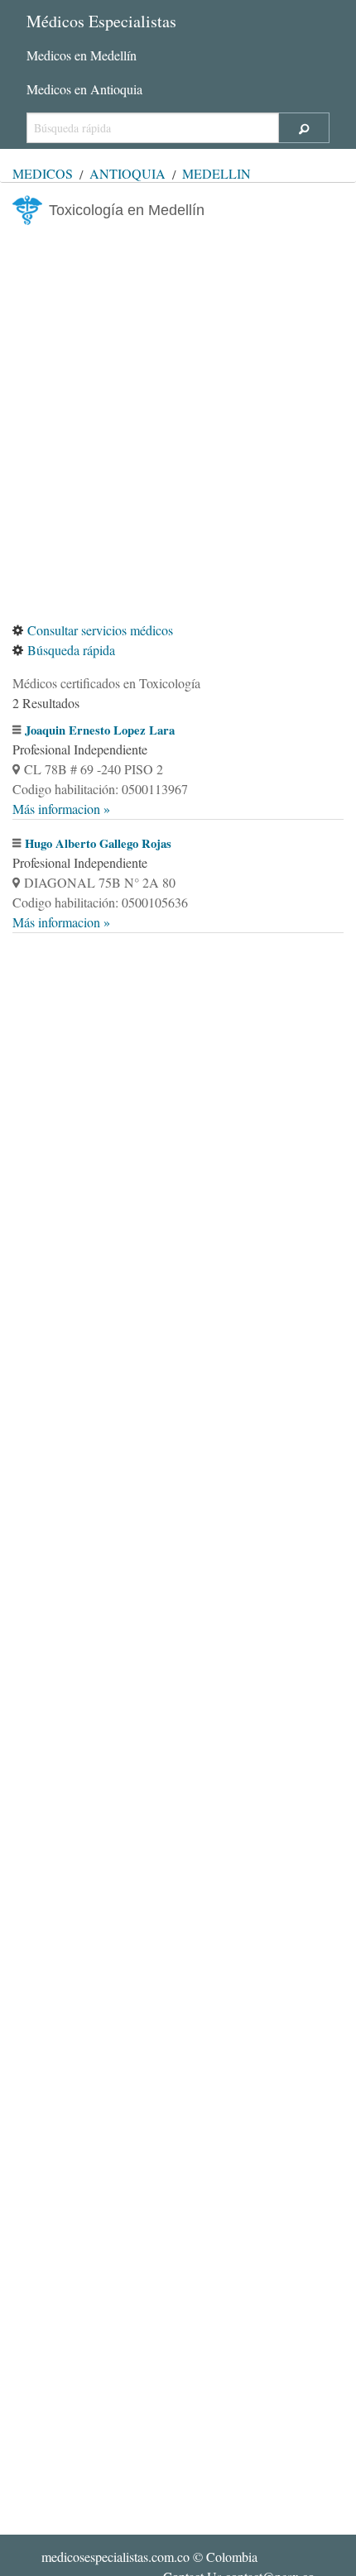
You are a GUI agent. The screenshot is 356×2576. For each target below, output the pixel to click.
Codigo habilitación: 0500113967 (100, 789)
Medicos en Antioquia (84, 89)
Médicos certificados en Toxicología (106, 683)
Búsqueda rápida (71, 650)
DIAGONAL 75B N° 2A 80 (100, 882)
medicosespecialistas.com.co (115, 2557)
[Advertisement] (178, 423)
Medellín (216, 173)
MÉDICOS (43, 173)
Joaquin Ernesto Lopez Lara (100, 730)
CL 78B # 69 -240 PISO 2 (94, 769)
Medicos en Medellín (82, 55)
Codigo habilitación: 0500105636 (100, 902)
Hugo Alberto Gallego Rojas (98, 843)
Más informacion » (61, 809)
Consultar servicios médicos (100, 630)
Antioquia (127, 173)
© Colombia (149, 2557)
